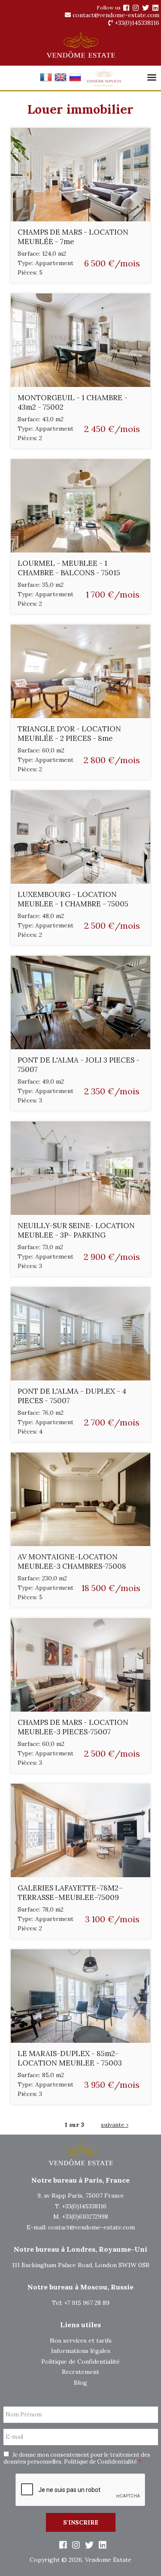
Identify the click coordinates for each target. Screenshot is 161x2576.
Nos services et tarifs (81, 2340)
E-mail (14, 2437)
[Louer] (46, 81)
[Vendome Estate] (126, 8)
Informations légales (81, 2351)
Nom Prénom (24, 2415)
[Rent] (61, 81)
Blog (80, 2383)
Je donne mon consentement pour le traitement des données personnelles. (77, 2458)
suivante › (115, 2125)
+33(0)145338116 (136, 23)
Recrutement (80, 2372)
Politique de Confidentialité (80, 2362)
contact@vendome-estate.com (115, 15)
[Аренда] (75, 81)
